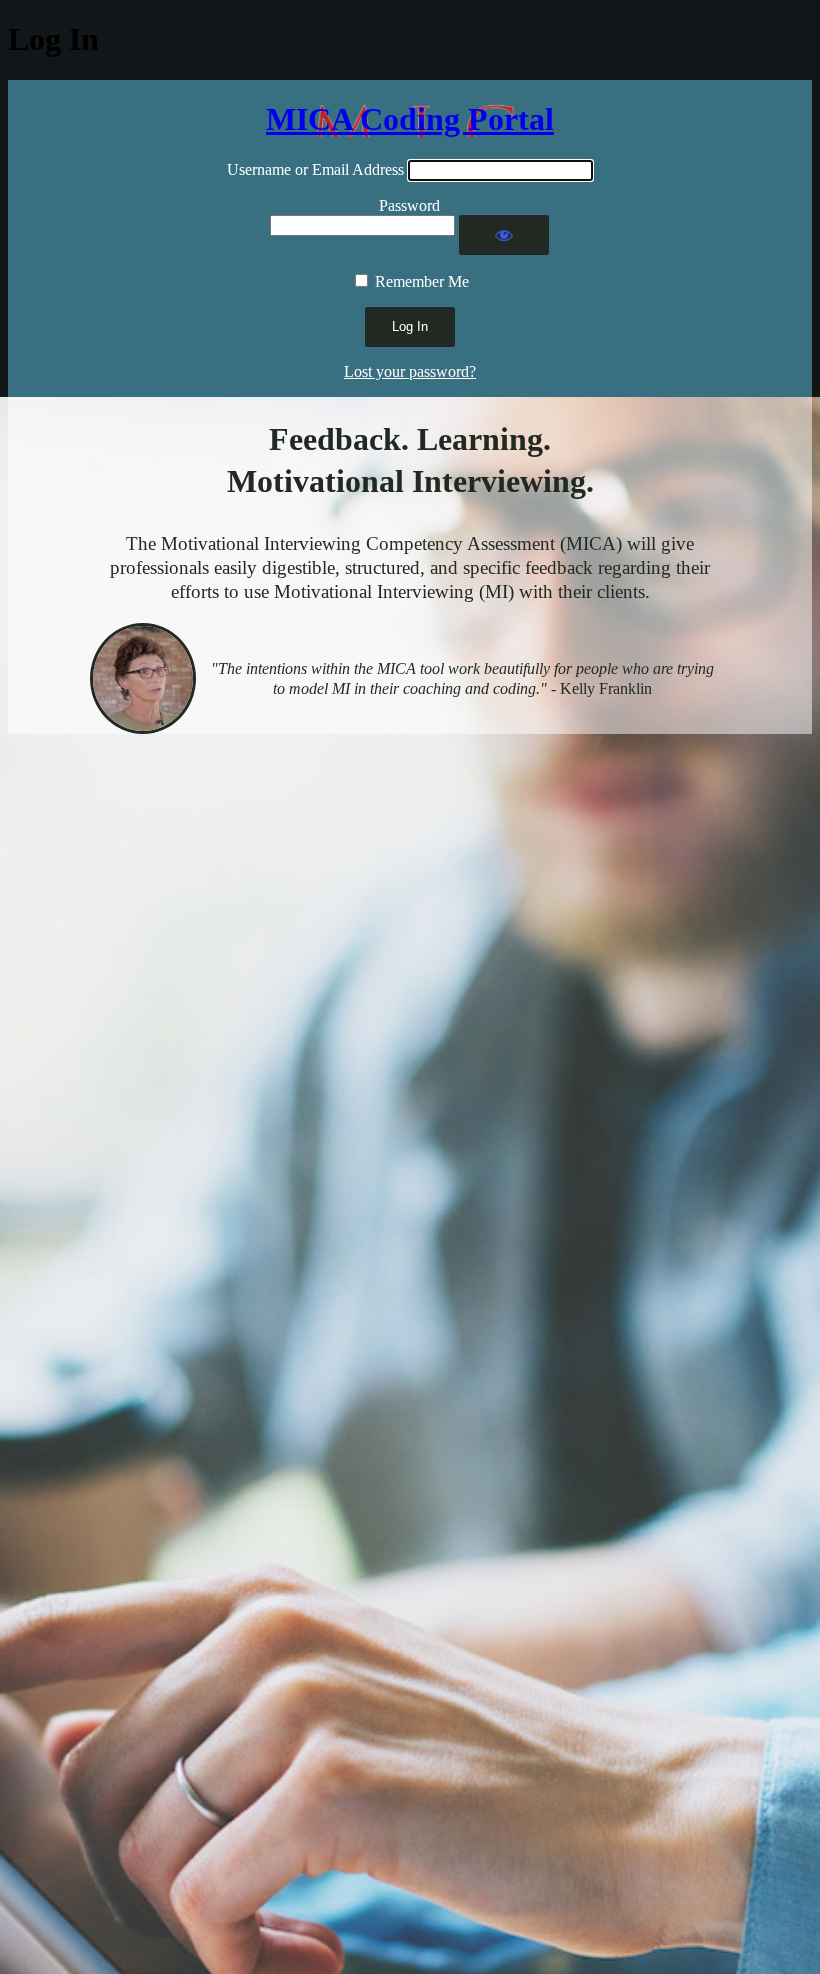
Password (409, 205)
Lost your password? (410, 371)
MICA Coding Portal (410, 119)
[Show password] (504, 235)
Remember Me (422, 281)
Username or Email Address (315, 169)
